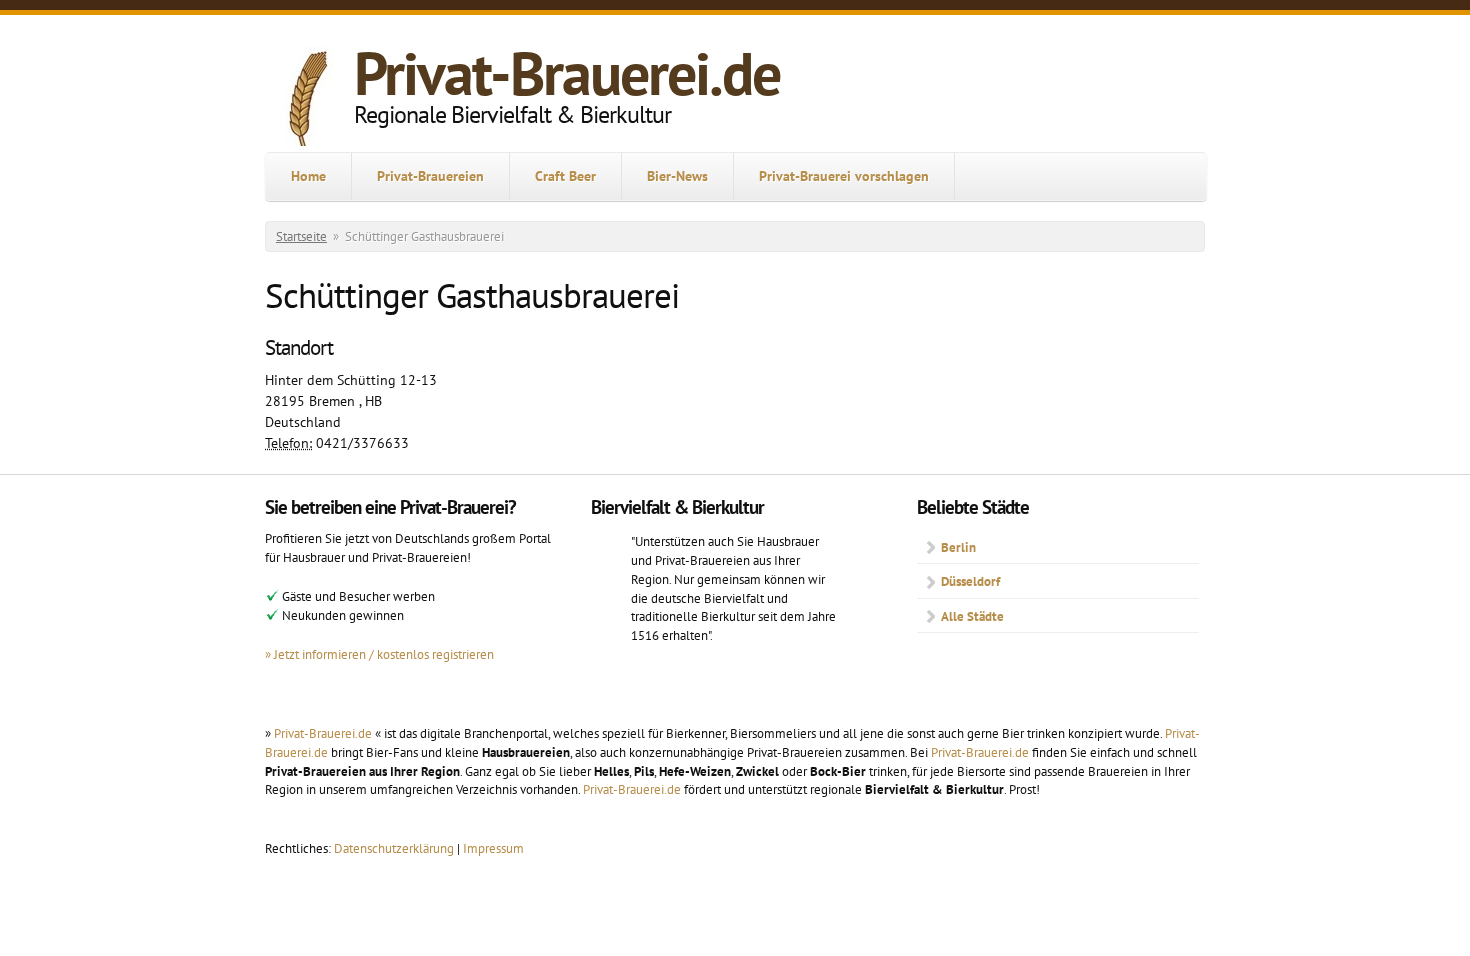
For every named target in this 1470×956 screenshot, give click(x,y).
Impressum (493, 848)
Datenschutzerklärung (395, 848)
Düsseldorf (970, 581)
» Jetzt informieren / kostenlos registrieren (379, 654)
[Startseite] (309, 99)
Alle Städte (972, 616)
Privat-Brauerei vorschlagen (844, 176)
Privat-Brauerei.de (567, 73)
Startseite (301, 236)
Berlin (958, 547)
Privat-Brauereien (430, 176)
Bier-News (677, 176)
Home (308, 176)
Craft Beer (565, 176)
